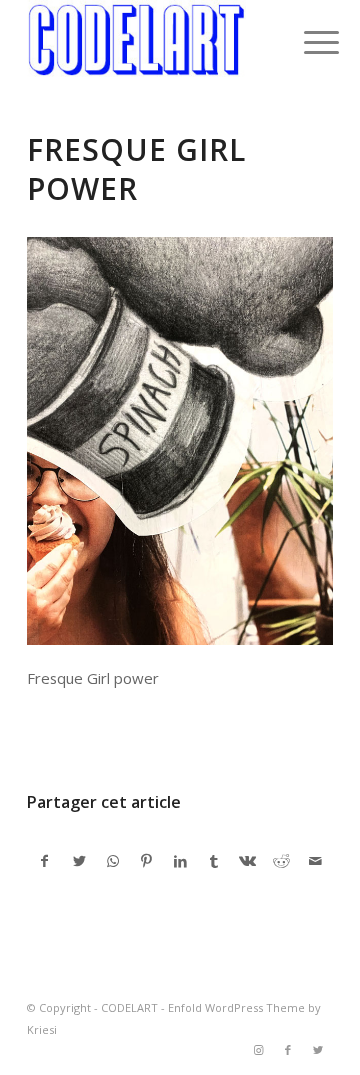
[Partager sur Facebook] (45, 861)
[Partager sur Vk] (248, 861)
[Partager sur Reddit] (281, 861)
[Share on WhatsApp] (113, 861)
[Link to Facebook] (288, 1050)
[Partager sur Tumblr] (214, 861)
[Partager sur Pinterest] (146, 861)
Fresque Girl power (136, 169)
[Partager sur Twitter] (79, 861)
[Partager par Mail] (315, 861)
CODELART (129, 1007)
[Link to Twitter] (318, 1050)
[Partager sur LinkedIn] (180, 861)
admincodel (188, 733)
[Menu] (306, 42)
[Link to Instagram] (258, 1050)
